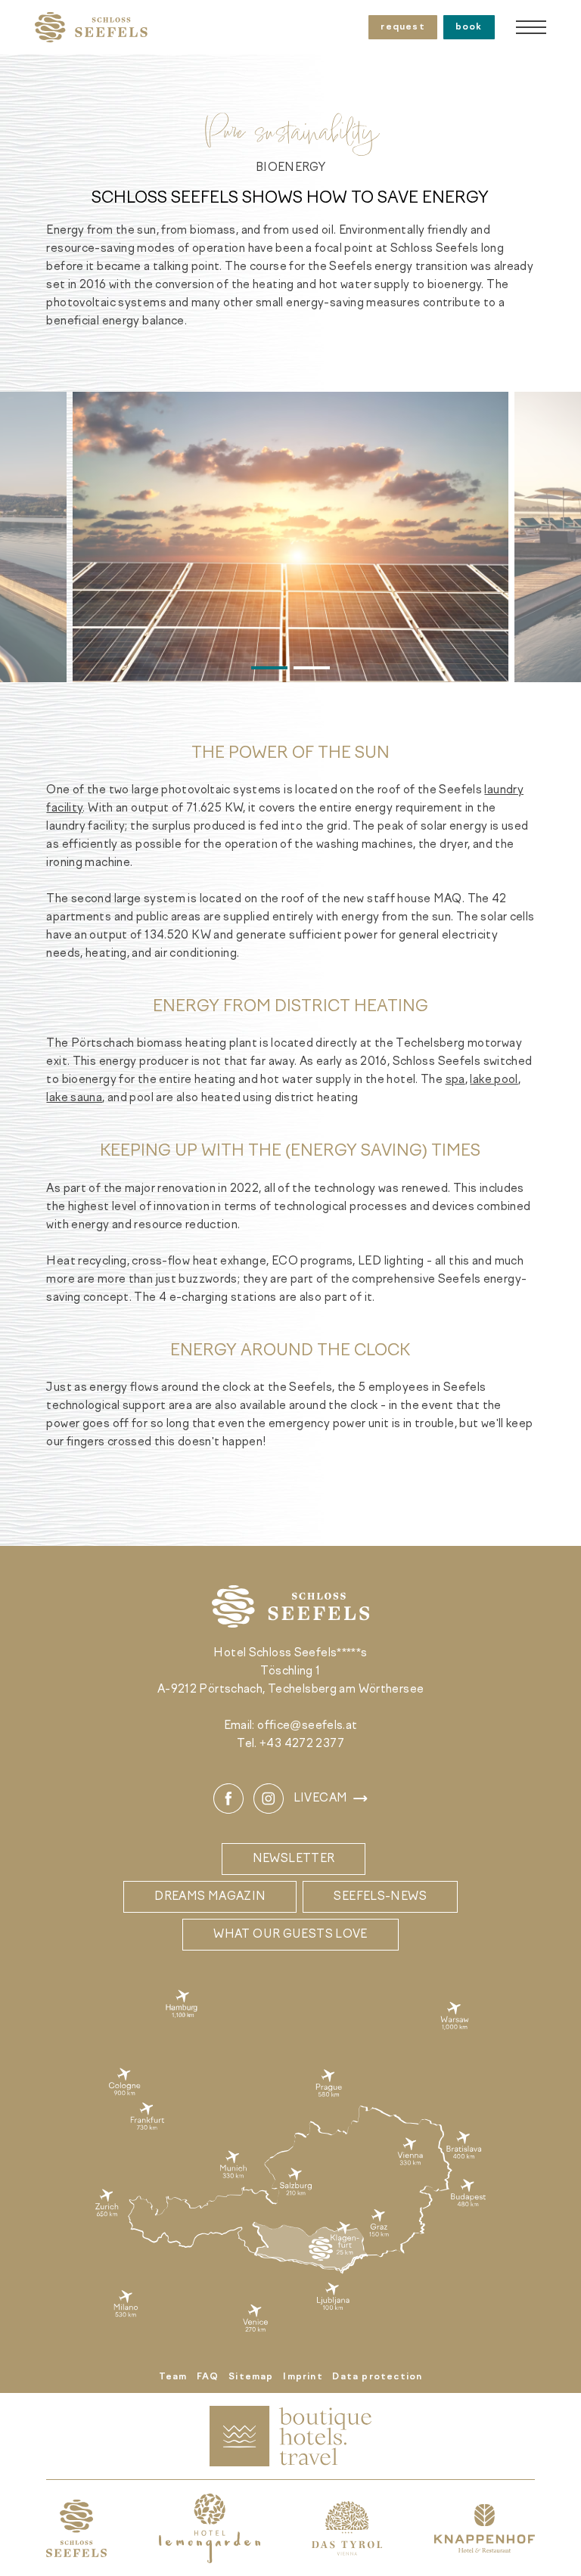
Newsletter (294, 1859)
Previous (35, 537)
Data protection (377, 2377)
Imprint (303, 2377)
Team (173, 2377)
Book (469, 27)
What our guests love (290, 1935)
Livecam (321, 1799)
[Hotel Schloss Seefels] (91, 27)
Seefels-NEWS (380, 1897)
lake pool (494, 1080)
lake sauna (74, 1098)
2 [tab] (312, 668)
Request (402, 27)
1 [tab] (269, 668)
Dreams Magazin (210, 1897)
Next (546, 537)
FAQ (208, 2377)
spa (455, 1080)
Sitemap (251, 2377)
